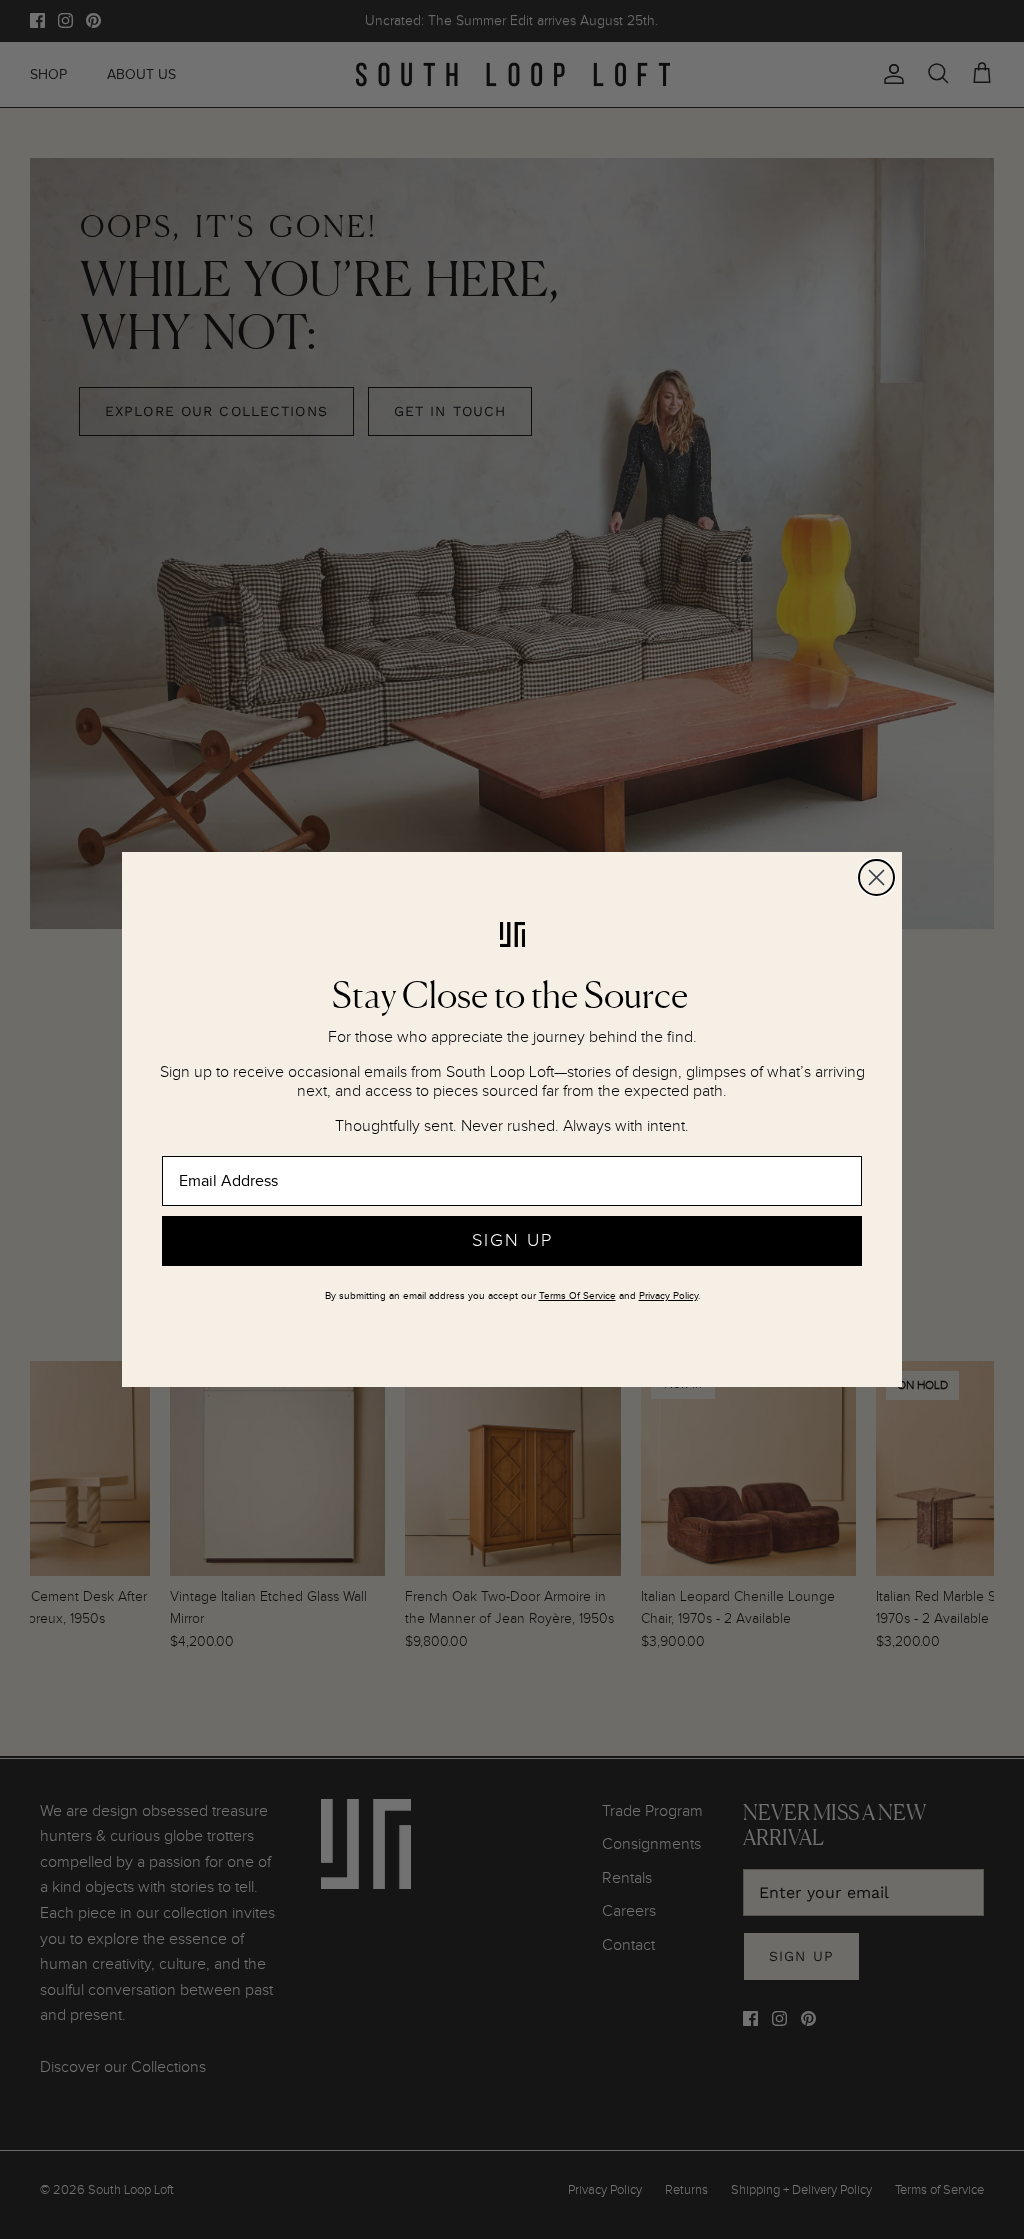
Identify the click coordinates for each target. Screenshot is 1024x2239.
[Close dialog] (876, 877)
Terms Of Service (577, 1296)
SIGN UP (512, 1240)
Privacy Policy (668, 1296)
